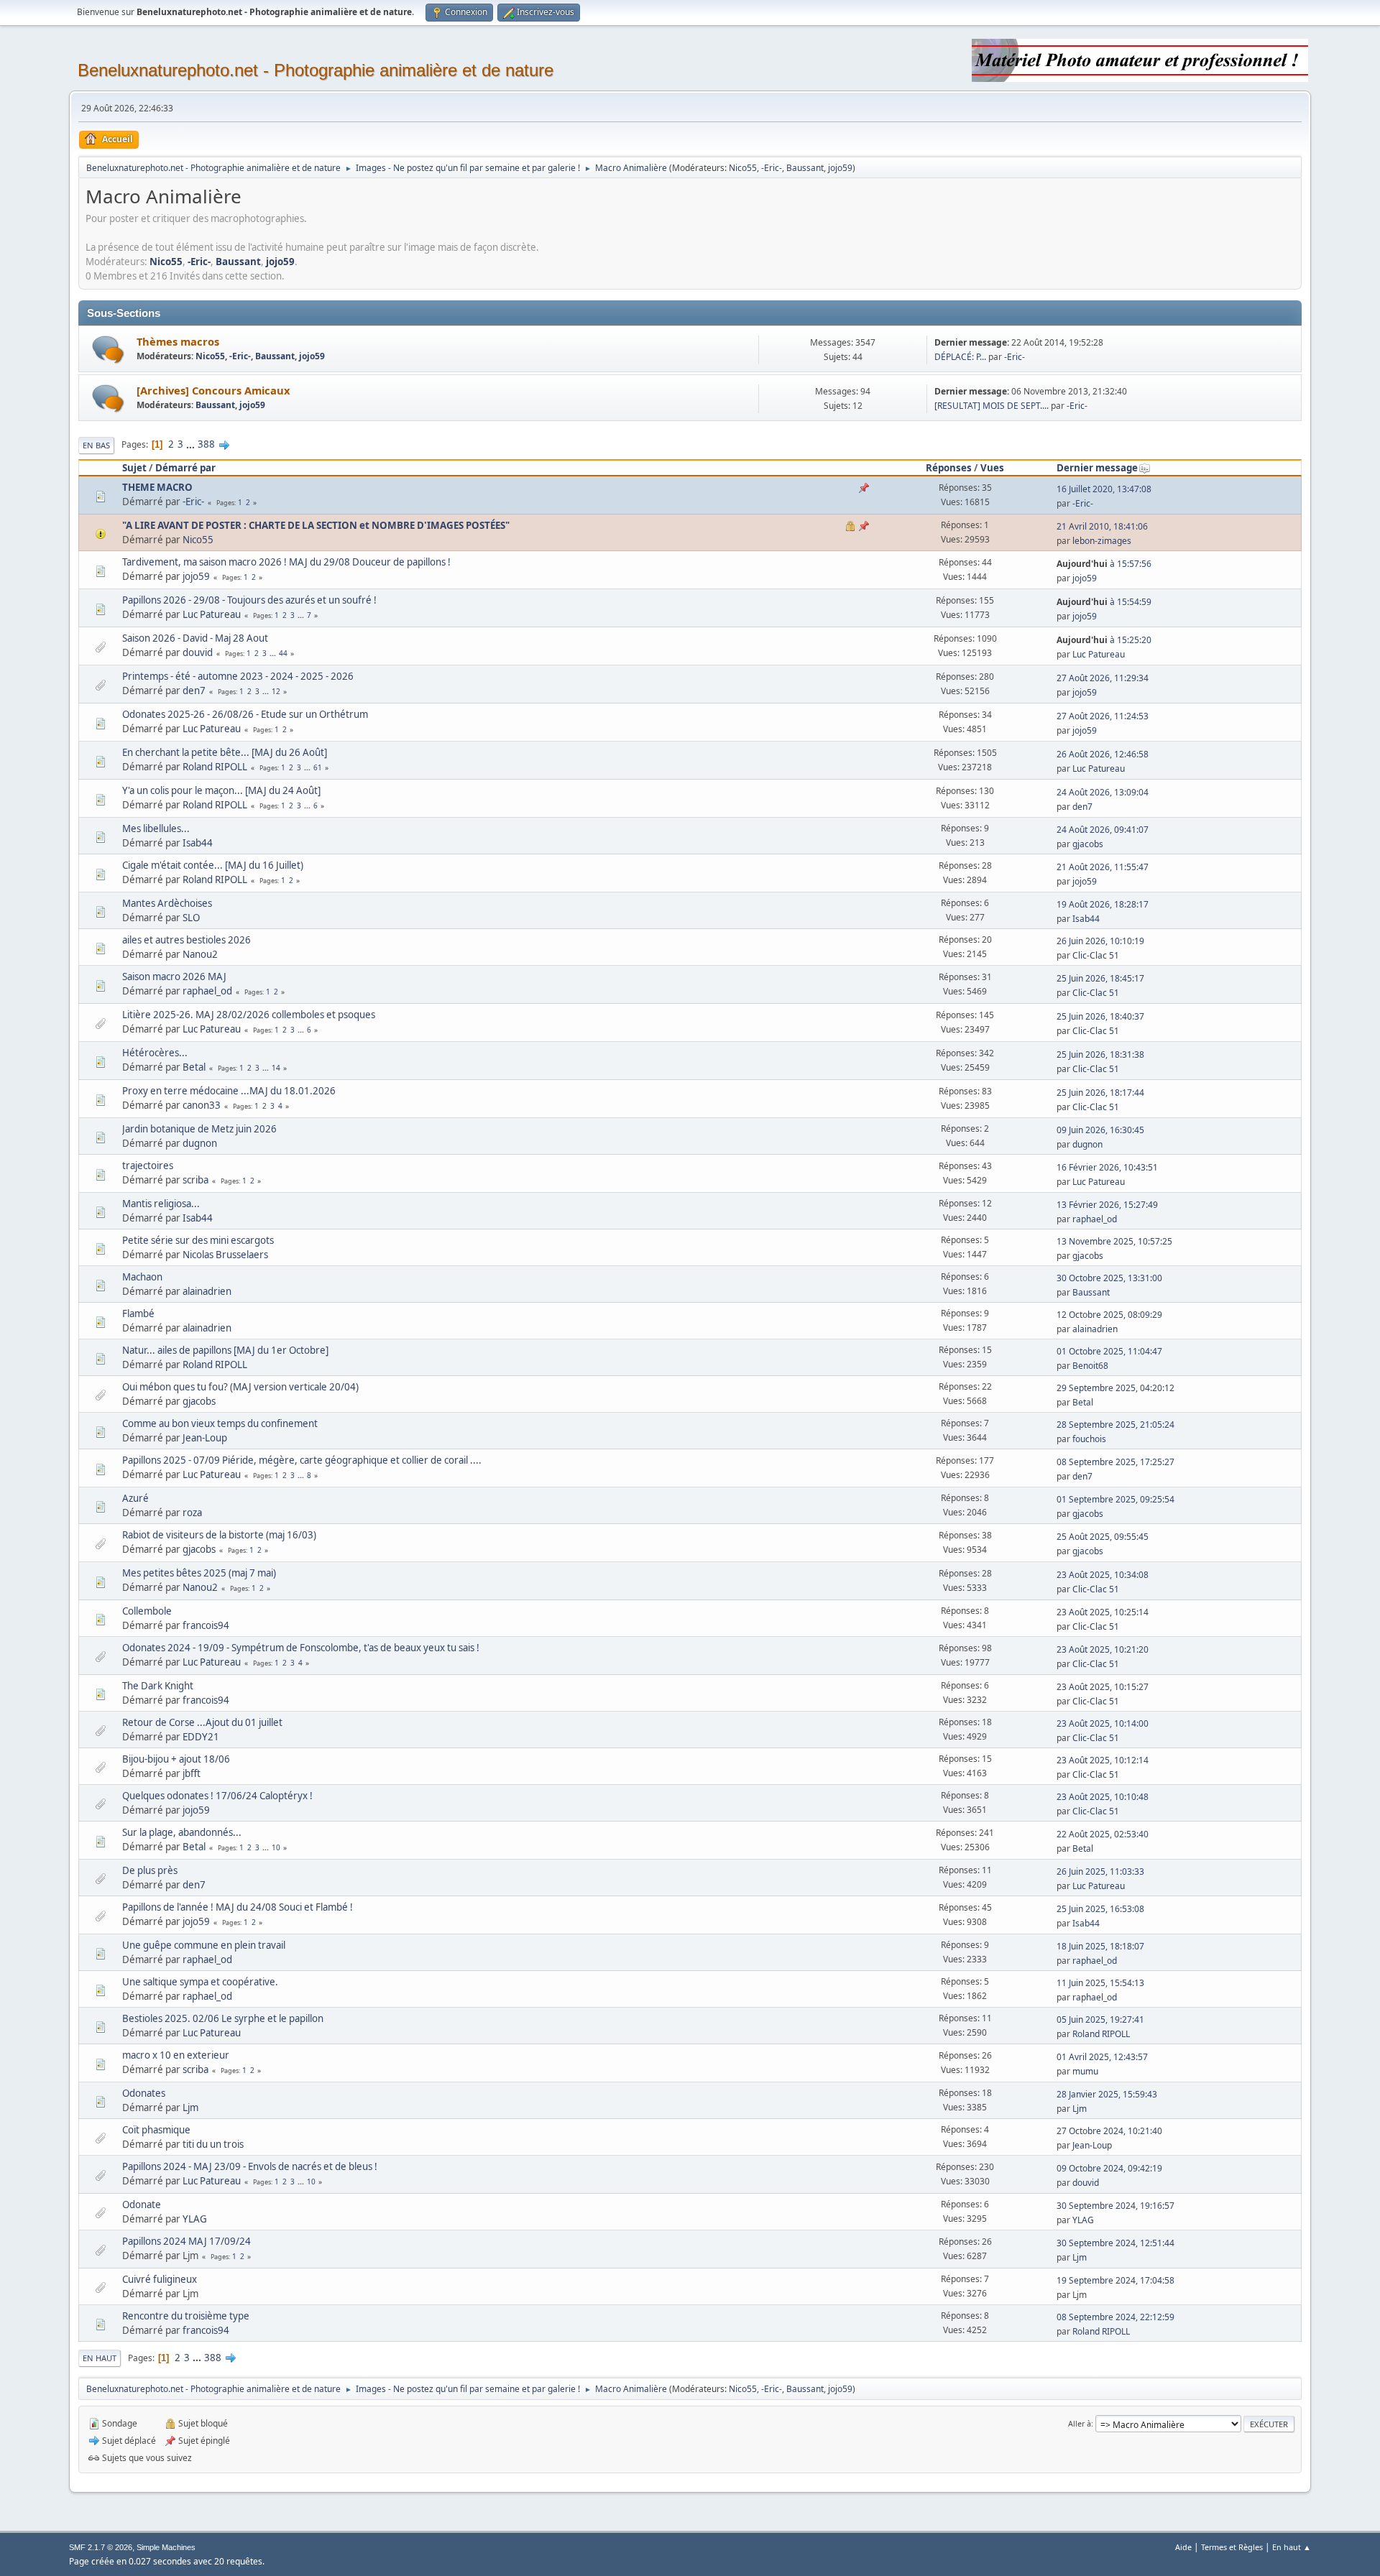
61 (318, 767)
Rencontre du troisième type (186, 2316)
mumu (1085, 2071)
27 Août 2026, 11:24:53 (1103, 716)
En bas (96, 445)
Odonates (144, 2093)
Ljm (190, 2108)
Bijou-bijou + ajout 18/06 (176, 1759)
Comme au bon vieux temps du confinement (220, 1423)
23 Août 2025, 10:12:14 (1103, 1760)
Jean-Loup (205, 1438)
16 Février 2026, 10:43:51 (1107, 1167)
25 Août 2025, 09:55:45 (1103, 1537)
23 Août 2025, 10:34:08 (1103, 1575)
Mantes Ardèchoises (167, 903)
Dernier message (1097, 468)
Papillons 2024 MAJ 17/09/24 (187, 2241)
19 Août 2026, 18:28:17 (1103, 904)
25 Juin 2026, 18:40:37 (1100, 1016)
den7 (194, 691)
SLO (191, 918)
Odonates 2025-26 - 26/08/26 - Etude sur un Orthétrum (245, 714)
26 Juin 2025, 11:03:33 (1100, 1871)
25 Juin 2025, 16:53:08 (1100, 1909)
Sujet (134, 468)
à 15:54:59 (1104, 602)
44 (283, 653)
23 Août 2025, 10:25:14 (1103, 1612)
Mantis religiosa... (161, 1204)
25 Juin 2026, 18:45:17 (1100, 978)
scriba (195, 1180)
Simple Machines (166, 2547)
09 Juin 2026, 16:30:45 (1100, 1130)
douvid (198, 652)
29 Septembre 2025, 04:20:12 (1115, 1388)
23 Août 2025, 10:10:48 (1103, 1797)
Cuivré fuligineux (160, 2279)
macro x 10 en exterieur (176, 2055)
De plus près (150, 1870)
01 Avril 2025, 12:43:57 (1102, 2057)
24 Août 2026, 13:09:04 (1103, 792)
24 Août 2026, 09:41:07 (1103, 830)
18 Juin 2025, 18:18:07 (1100, 1946)
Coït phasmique (156, 2130)
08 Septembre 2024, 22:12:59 (1115, 2317)
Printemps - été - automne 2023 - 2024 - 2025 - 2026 (238, 676)
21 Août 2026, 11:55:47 (1103, 867)
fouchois (1089, 1439)
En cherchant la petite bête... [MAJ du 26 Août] (225, 752)
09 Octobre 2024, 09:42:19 (1109, 2168)
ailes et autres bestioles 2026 (187, 940)
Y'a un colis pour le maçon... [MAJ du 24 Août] (221, 790)
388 (206, 444)
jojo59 (840, 168)
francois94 (206, 1625)
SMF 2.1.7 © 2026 (101, 2547)
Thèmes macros (178, 341)
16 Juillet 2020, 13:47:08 (1104, 489)
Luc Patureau (212, 614)
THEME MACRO (157, 487)
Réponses (949, 468)
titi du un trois (213, 2144)
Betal (194, 1067)
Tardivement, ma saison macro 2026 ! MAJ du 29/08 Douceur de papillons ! (286, 562)
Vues (992, 468)
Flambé (138, 1314)
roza (192, 1513)
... (192, 444)
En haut (100, 2358)
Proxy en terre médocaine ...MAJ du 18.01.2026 (229, 1091)
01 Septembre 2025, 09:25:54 (1115, 1499)
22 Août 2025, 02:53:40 (1103, 1834)
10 (276, 1847)
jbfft (192, 1773)
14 (276, 1068)
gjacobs (1088, 844)
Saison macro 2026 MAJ (174, 977)
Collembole (147, 1611)
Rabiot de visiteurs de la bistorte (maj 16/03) (219, 1535)
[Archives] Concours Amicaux (213, 390)
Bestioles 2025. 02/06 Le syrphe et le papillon (223, 2018)
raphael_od (207, 991)
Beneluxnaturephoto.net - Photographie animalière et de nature (316, 70)
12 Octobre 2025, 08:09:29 (1109, 1315)
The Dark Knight (158, 1686)
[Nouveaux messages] (108, 350)
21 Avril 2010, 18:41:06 (1102, 526)
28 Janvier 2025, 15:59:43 (1107, 2094)
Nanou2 (200, 954)
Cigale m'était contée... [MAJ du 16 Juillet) (213, 865)
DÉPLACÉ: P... (960, 357)
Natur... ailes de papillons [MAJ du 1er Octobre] (225, 1350)
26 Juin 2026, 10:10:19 (1100, 941)
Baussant (805, 168)
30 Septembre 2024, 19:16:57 (1115, 2206)
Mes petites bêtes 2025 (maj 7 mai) (199, 1573)
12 (276, 691)
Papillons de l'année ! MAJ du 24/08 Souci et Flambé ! (238, 1907)
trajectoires (148, 1165)
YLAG (195, 2219)
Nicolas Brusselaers (225, 1255)
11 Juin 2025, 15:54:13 (1100, 1983)
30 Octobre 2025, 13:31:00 (1109, 1278)
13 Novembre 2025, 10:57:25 (1114, 1241)
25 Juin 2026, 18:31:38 (1100, 1054)
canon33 (202, 1105)
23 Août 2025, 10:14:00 (1103, 1723)
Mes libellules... (156, 828)
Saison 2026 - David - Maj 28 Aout (195, 638)
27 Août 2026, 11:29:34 (1103, 678)
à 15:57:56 (1104, 564)
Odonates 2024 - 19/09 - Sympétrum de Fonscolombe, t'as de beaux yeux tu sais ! (301, 1648)
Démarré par (185, 468)
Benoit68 (1090, 1366)
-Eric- (772, 168)
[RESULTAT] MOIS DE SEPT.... (992, 406)
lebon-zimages (1102, 541)
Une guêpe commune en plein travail (204, 1945)
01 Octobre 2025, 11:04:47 (1109, 1351)
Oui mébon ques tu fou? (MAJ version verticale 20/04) (240, 1387)
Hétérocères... (155, 1053)
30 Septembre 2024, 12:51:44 (1115, 2243)
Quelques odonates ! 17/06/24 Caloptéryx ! (217, 1796)
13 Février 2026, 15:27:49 (1107, 1205)
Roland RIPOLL (215, 767)
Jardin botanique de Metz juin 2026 (199, 1129)
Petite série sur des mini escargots (198, 1240)
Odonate (142, 2205)
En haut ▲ (1292, 2547)
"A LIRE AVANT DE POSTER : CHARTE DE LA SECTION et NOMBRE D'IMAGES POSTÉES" (316, 525)
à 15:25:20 (1104, 640)
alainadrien (207, 1291)
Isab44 (198, 843)
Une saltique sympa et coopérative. (200, 1982)
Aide (1183, 2547)
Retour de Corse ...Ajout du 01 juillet (202, 1722)
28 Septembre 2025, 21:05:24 (1115, 1425)
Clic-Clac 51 (1096, 955)
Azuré (135, 1498)
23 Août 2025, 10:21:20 (1103, 1649)
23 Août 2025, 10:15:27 (1103, 1687)
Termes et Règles (1232, 2547)
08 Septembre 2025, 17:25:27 (1115, 1462)
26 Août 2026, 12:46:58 (1103, 754)
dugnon (200, 1143)
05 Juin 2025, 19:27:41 (1100, 2019)
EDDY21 (201, 1737)
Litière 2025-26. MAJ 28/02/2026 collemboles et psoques (249, 1015)
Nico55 (743, 168)
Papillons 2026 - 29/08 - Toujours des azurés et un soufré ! (249, 600)
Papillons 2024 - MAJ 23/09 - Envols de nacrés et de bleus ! (250, 2166)
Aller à (1080, 2423)
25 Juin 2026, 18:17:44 (1100, 1093)
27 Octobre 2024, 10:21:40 (1109, 2131)
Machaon (142, 1277)
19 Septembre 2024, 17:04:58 (1115, 2280)
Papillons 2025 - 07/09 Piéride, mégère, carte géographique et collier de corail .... (302, 1460)
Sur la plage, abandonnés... (182, 1832)
